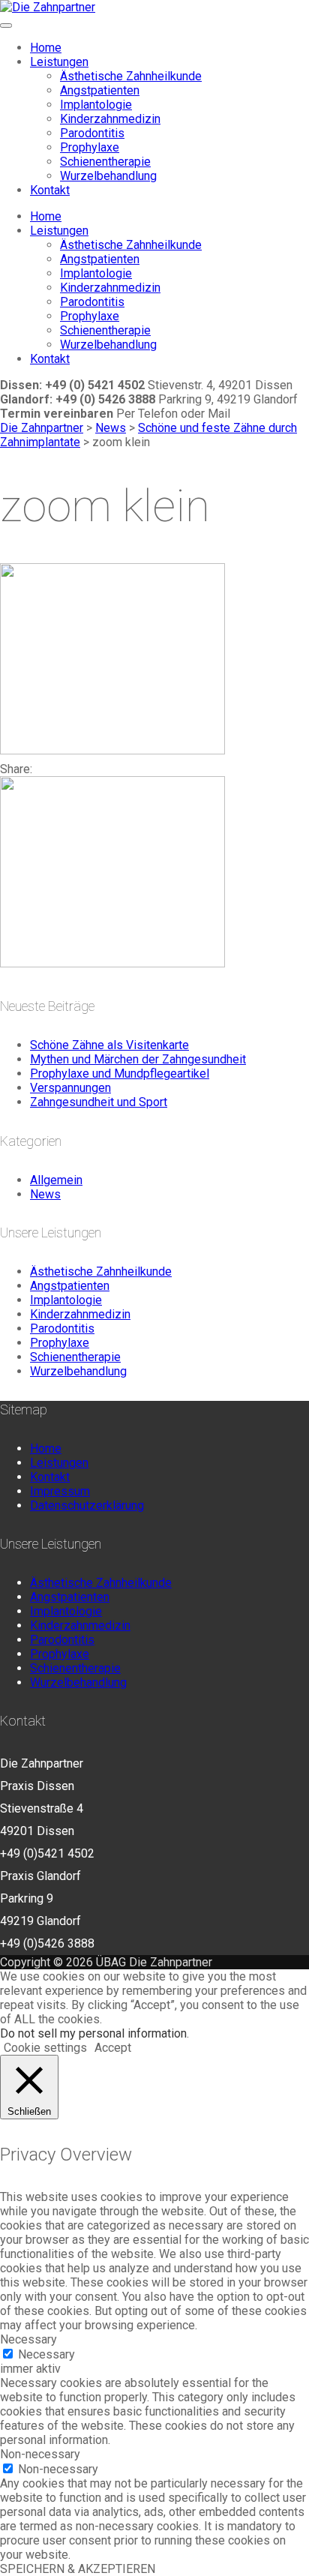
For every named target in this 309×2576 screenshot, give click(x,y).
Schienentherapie (105, 162)
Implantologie (96, 105)
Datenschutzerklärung (87, 1505)
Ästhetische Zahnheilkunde (131, 76)
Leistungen (59, 62)
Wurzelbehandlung (108, 176)
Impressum (60, 1491)
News (45, 1194)
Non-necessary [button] (40, 2454)
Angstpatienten (100, 90)
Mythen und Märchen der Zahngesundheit (138, 1059)
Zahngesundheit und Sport (99, 1102)
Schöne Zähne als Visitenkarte (109, 1045)
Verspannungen (70, 1088)
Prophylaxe (90, 147)
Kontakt (50, 190)
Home (46, 48)
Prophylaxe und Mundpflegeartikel (120, 1074)
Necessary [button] (28, 2339)
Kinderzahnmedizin (110, 119)
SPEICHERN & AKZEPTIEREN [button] (78, 2569)
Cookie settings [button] (45, 2048)
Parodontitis (92, 133)
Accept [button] (113, 2048)
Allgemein (56, 1180)
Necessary (46, 2354)
